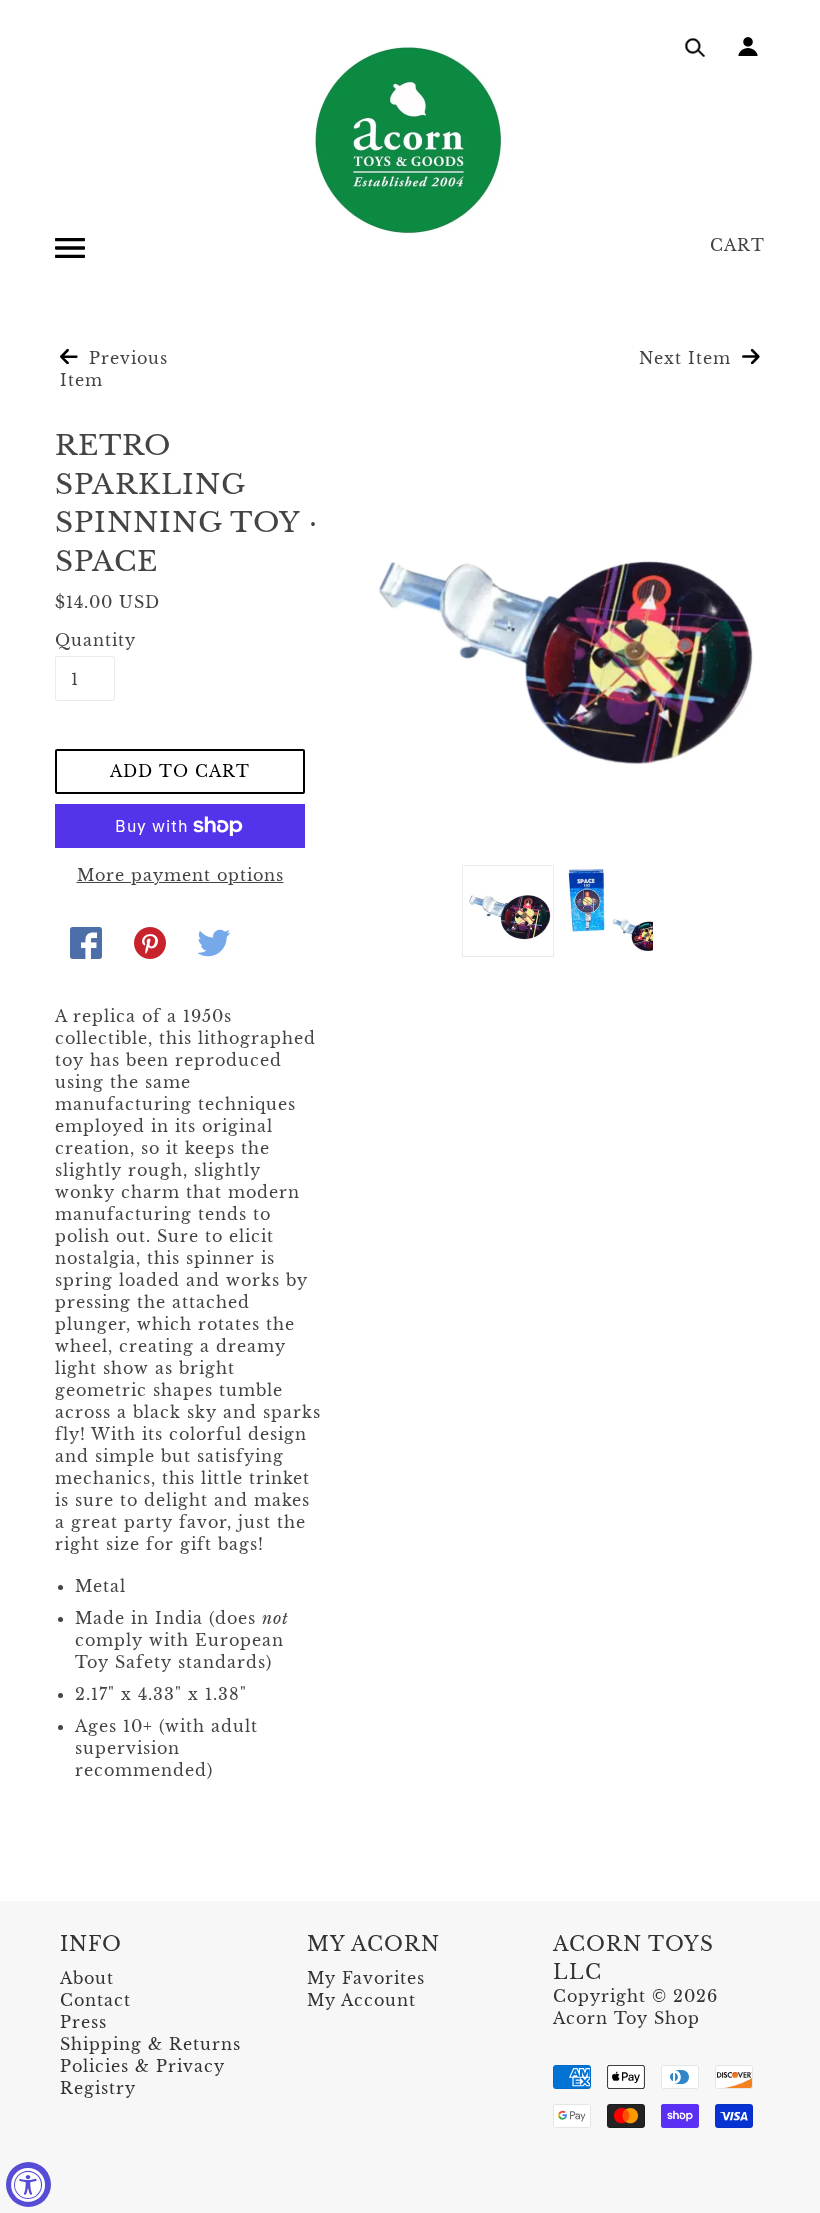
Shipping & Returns (150, 2044)
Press (83, 2022)
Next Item (688, 358)
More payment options (180, 875)
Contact (95, 2000)
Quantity (85, 640)
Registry (98, 2088)
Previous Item (114, 369)
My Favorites (366, 1978)
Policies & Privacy (142, 2066)
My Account (361, 2000)
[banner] (410, 140)
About (87, 1978)
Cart (737, 245)
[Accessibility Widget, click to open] (28, 2184)
